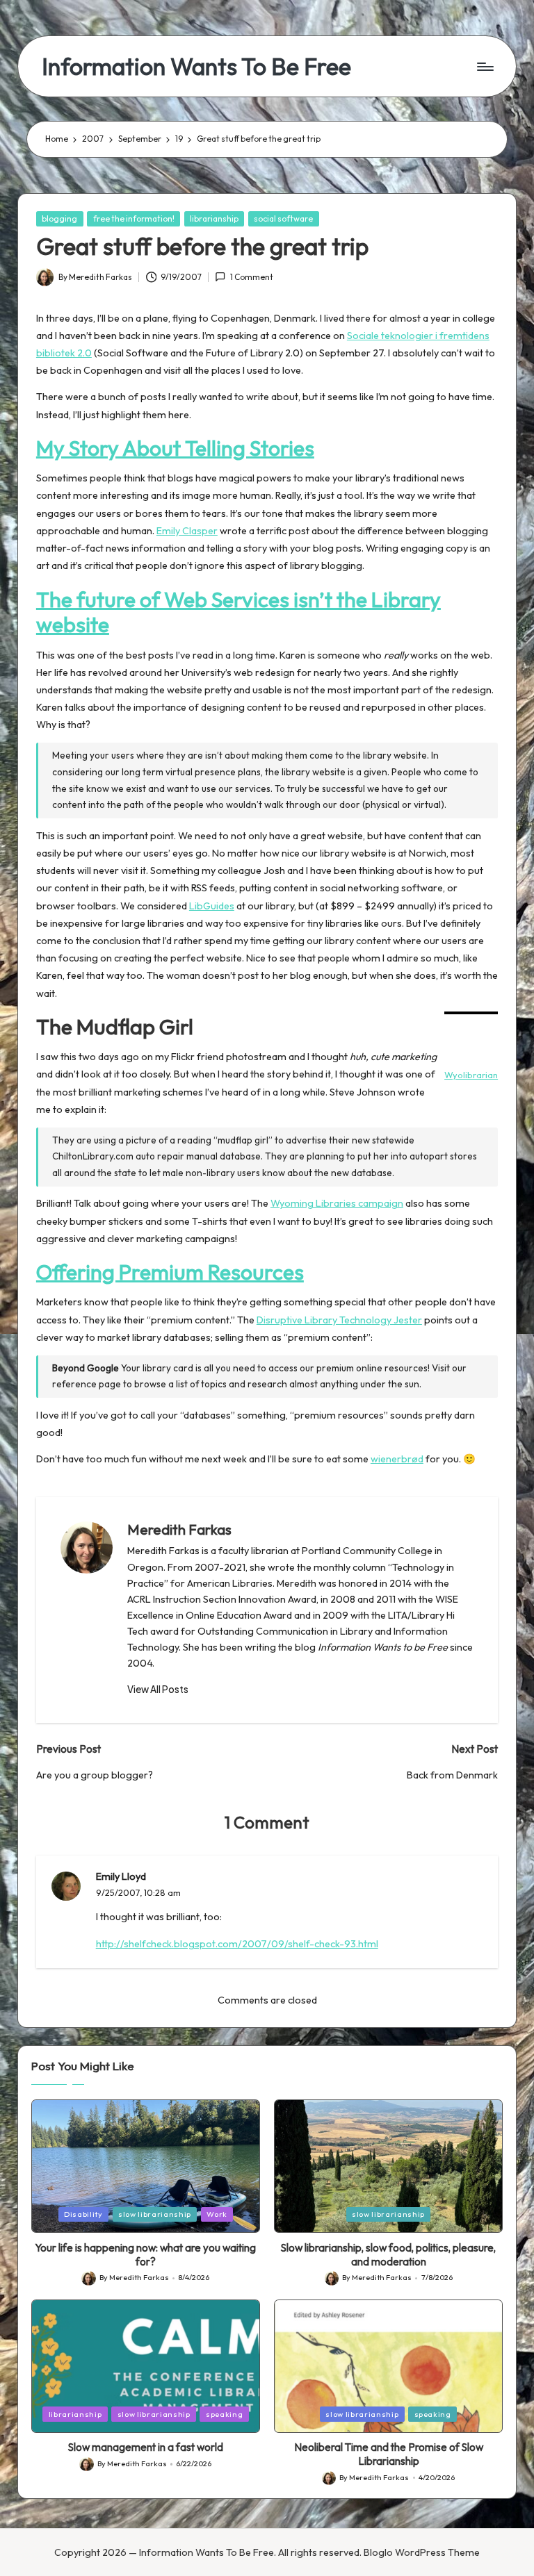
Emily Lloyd (121, 1876)
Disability (83, 2214)
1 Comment (251, 277)
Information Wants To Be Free (196, 66)
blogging (59, 218)
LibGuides (212, 906)
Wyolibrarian (471, 1075)
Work (217, 2214)
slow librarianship (155, 2214)
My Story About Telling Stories (175, 448)
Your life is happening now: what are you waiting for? (145, 2255)
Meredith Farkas (179, 1529)
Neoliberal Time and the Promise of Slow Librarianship (389, 2454)
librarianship (214, 218)
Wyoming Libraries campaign (337, 1203)
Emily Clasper (187, 531)
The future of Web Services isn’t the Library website (238, 612)
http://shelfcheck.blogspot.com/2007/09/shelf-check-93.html (237, 1944)
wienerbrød (397, 1459)
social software (283, 218)
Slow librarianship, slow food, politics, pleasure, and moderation (388, 2255)
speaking (224, 2414)
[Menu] (484, 67)
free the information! (134, 218)
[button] (158, 1690)
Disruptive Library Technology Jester (339, 1320)
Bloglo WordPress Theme (422, 2552)
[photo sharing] (471, 1013)
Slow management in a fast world (146, 2447)
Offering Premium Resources (170, 1272)
